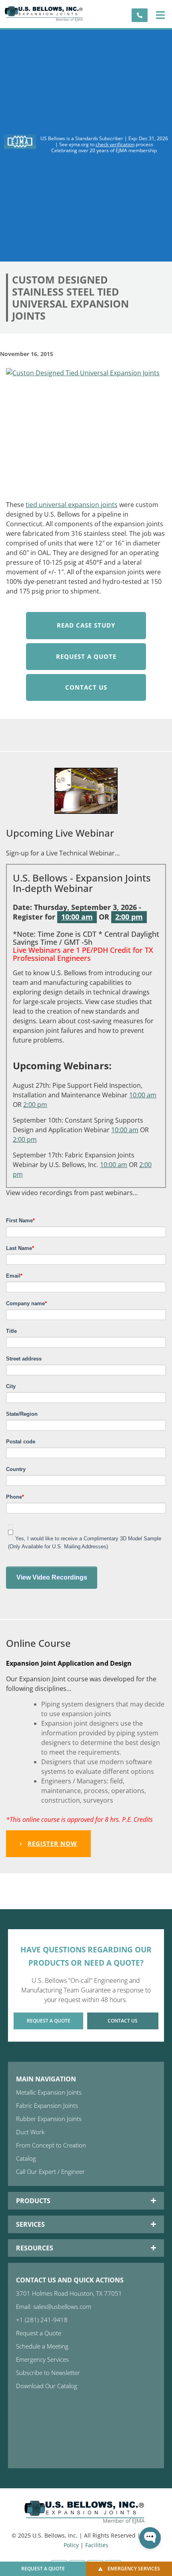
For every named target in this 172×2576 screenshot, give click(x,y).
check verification (115, 144)
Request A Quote (86, 656)
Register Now (52, 1843)
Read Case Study (86, 625)
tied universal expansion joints (72, 505)
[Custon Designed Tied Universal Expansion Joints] (86, 429)
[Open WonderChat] (150, 2538)
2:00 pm (129, 917)
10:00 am (77, 917)
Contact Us (86, 687)
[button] (160, 15)
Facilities (97, 2545)
